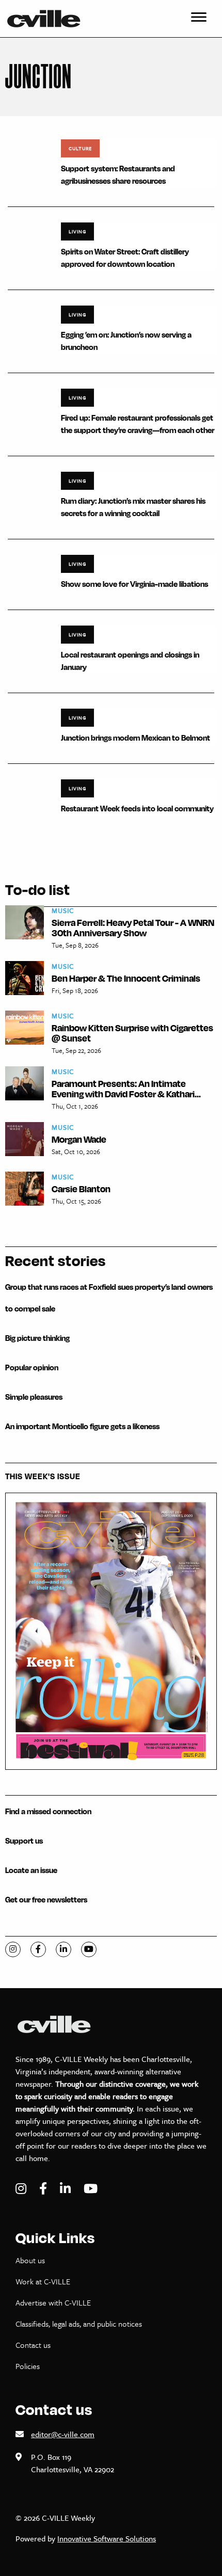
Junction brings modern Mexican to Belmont (136, 738)
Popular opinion (32, 1367)
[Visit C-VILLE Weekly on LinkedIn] (67, 2189)
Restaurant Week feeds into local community (137, 809)
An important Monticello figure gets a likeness (82, 1426)
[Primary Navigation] (199, 19)
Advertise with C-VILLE (53, 2302)
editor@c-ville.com (63, 2434)
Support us (24, 1841)
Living (77, 231)
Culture (80, 148)
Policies (28, 2366)
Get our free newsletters (46, 1900)
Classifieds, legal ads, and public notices (79, 2324)
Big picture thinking (37, 1338)
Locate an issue (31, 1870)
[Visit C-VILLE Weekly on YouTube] (91, 2189)
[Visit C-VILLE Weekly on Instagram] (22, 2189)
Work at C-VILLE (43, 2281)
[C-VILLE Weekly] (48, 19)
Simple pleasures (34, 1397)
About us (30, 2260)
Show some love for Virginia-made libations (134, 584)
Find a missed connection (48, 1811)
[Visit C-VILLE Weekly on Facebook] (44, 2189)
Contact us (33, 2345)
